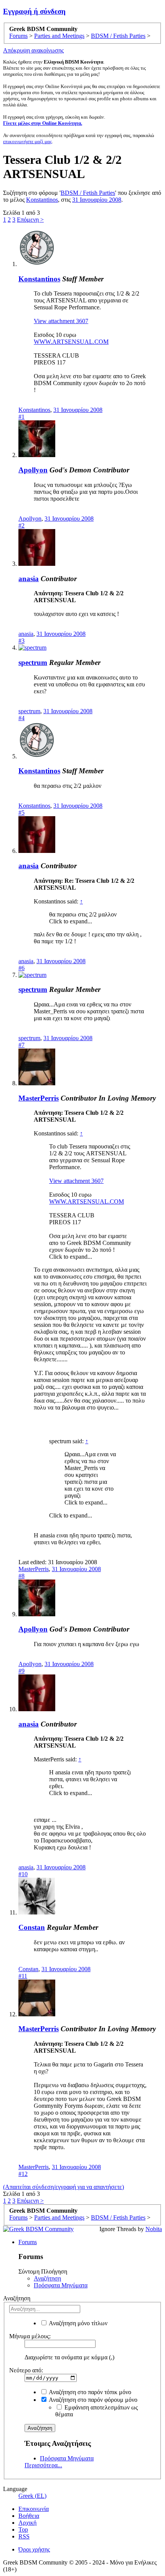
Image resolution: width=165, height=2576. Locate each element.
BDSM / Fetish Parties (88, 193)
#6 (21, 968)
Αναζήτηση (47, 2278)
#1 (21, 417)
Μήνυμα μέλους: (30, 2336)
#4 (21, 718)
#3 (21, 641)
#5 (21, 813)
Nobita (154, 2229)
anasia (29, 579)
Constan (32, 1927)
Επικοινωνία (34, 2509)
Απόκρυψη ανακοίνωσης (33, 50)
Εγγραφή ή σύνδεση (34, 11)
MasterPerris (39, 1098)
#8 (21, 1576)
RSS (24, 2536)
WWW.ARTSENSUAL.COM (71, 342)
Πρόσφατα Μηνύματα (61, 2285)
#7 (21, 1045)
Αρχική (27, 2523)
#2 (21, 525)
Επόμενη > (30, 220)
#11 (23, 1976)
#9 (21, 1671)
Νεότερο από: (26, 2370)
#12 (23, 2174)
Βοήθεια (29, 2516)
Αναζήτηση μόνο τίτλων (78, 2323)
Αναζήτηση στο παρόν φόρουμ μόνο (92, 2400)
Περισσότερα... (43, 2465)
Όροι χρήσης (34, 2549)
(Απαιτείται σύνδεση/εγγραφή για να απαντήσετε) (64, 2187)
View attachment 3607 (61, 321)
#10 (23, 1874)
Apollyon (33, 470)
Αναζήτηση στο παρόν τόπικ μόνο (89, 2392)
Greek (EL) (32, 2496)
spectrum (33, 662)
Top (23, 2529)
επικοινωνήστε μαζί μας (27, 141)
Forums (28, 2242)
